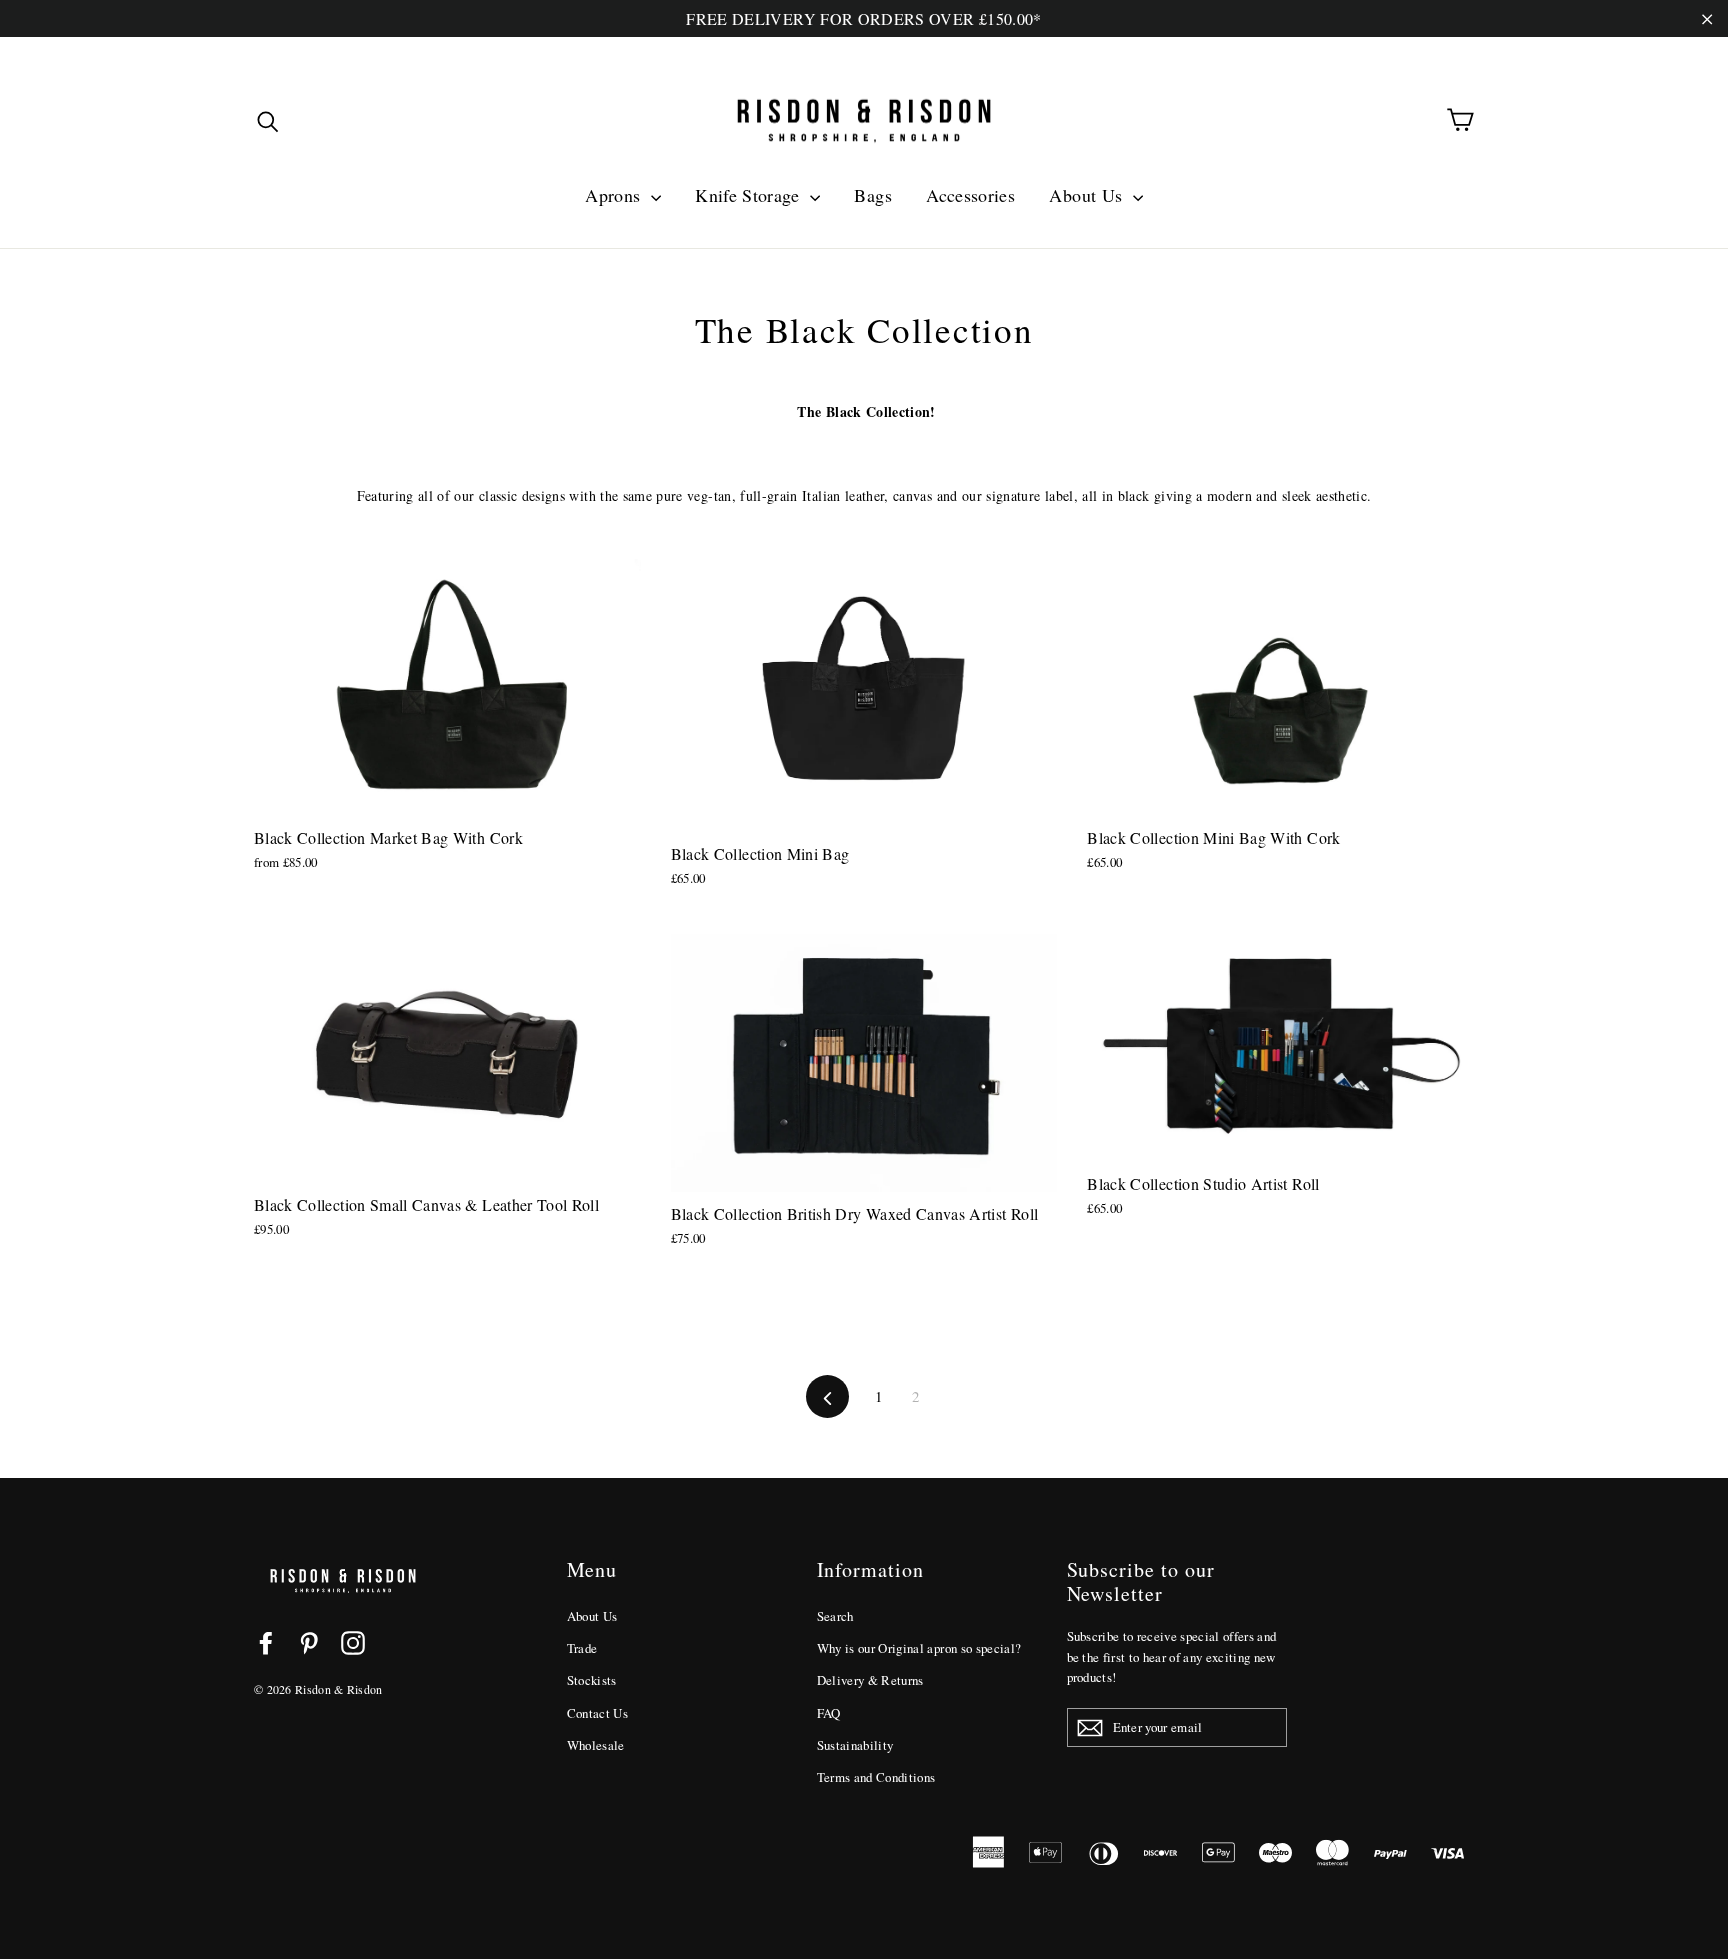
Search (835, 1616)
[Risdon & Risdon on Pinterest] (309, 1642)
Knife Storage (750, 195)
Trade (582, 1648)
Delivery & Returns (870, 1680)
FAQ (829, 1713)
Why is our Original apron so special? (919, 1648)
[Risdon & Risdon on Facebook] (266, 1642)
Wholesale (596, 1745)
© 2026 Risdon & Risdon (318, 1689)
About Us (1088, 195)
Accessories (970, 195)
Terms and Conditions (876, 1777)
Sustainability (855, 1745)
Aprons (615, 195)
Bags (872, 195)
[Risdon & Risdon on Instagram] (353, 1642)
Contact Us (598, 1713)
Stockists (592, 1680)
